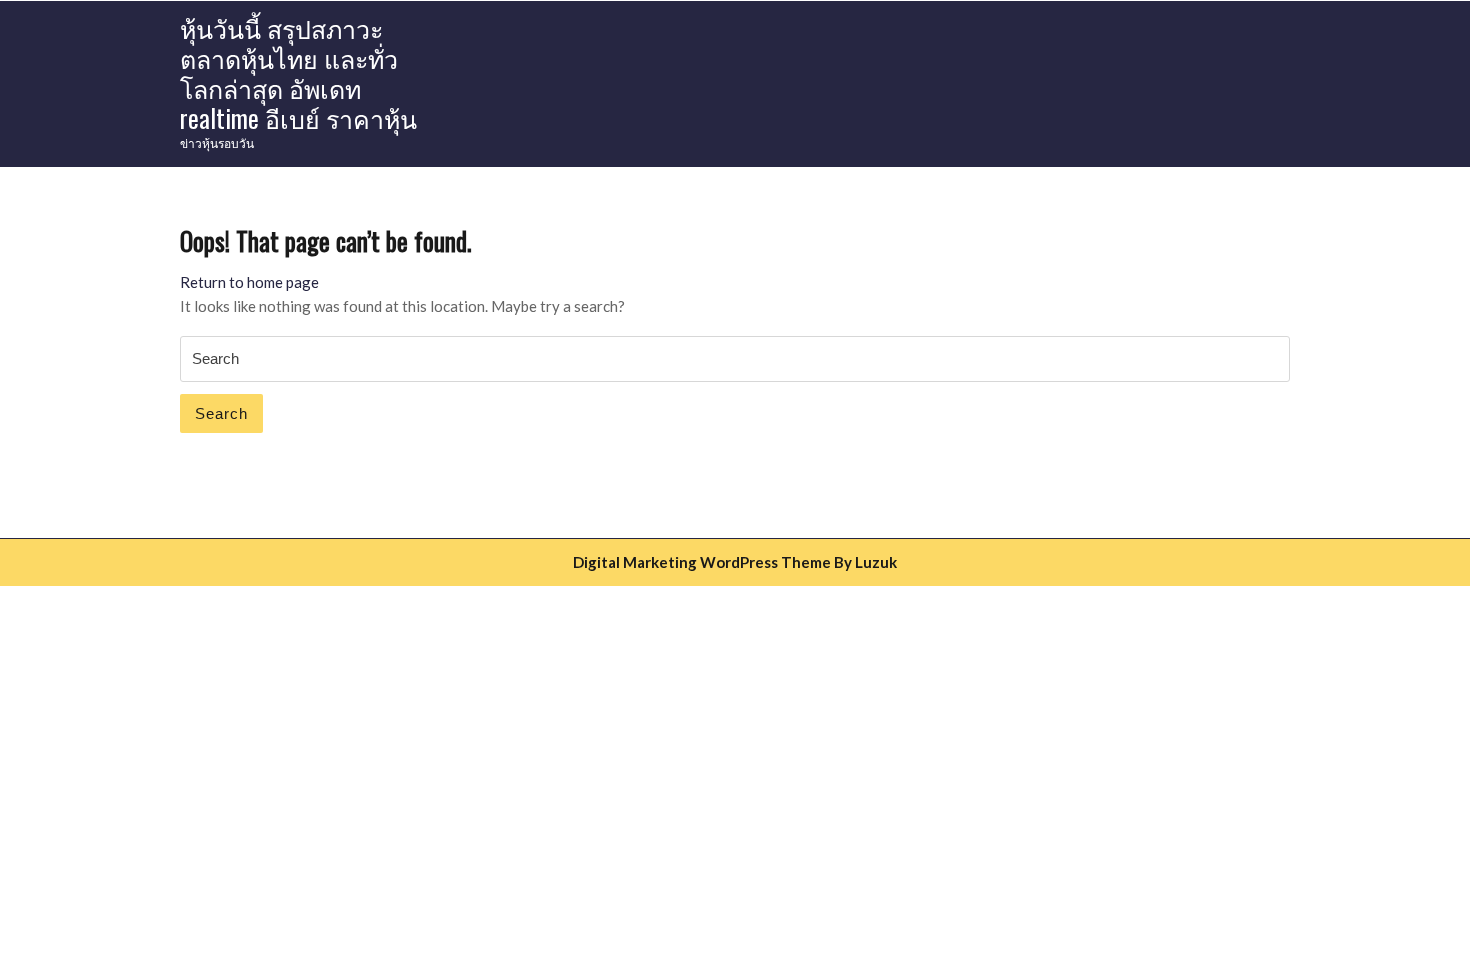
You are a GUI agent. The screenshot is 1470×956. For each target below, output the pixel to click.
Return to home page (249, 282)
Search (221, 413)
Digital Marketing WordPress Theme (702, 562)
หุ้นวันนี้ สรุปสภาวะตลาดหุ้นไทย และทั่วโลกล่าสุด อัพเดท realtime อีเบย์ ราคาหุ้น (298, 72)
